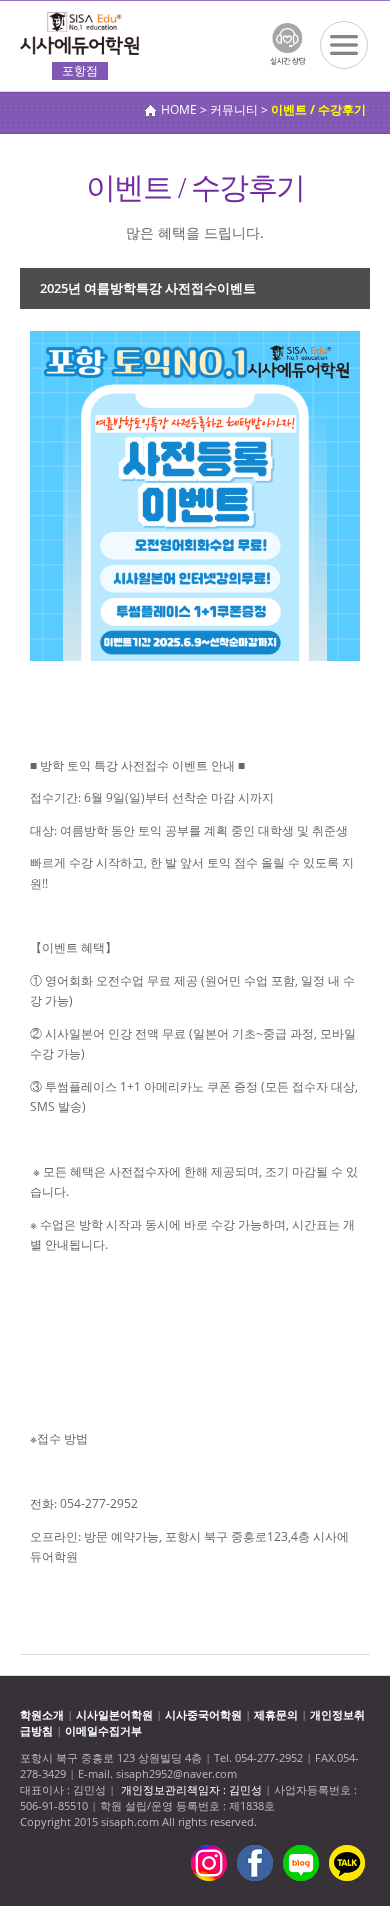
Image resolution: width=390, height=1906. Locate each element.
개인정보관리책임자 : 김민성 (191, 1789)
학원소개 (42, 1714)
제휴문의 (276, 1714)
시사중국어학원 (203, 1714)
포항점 (80, 70)
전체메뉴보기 (344, 45)
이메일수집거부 (103, 1730)
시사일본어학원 (114, 1714)
